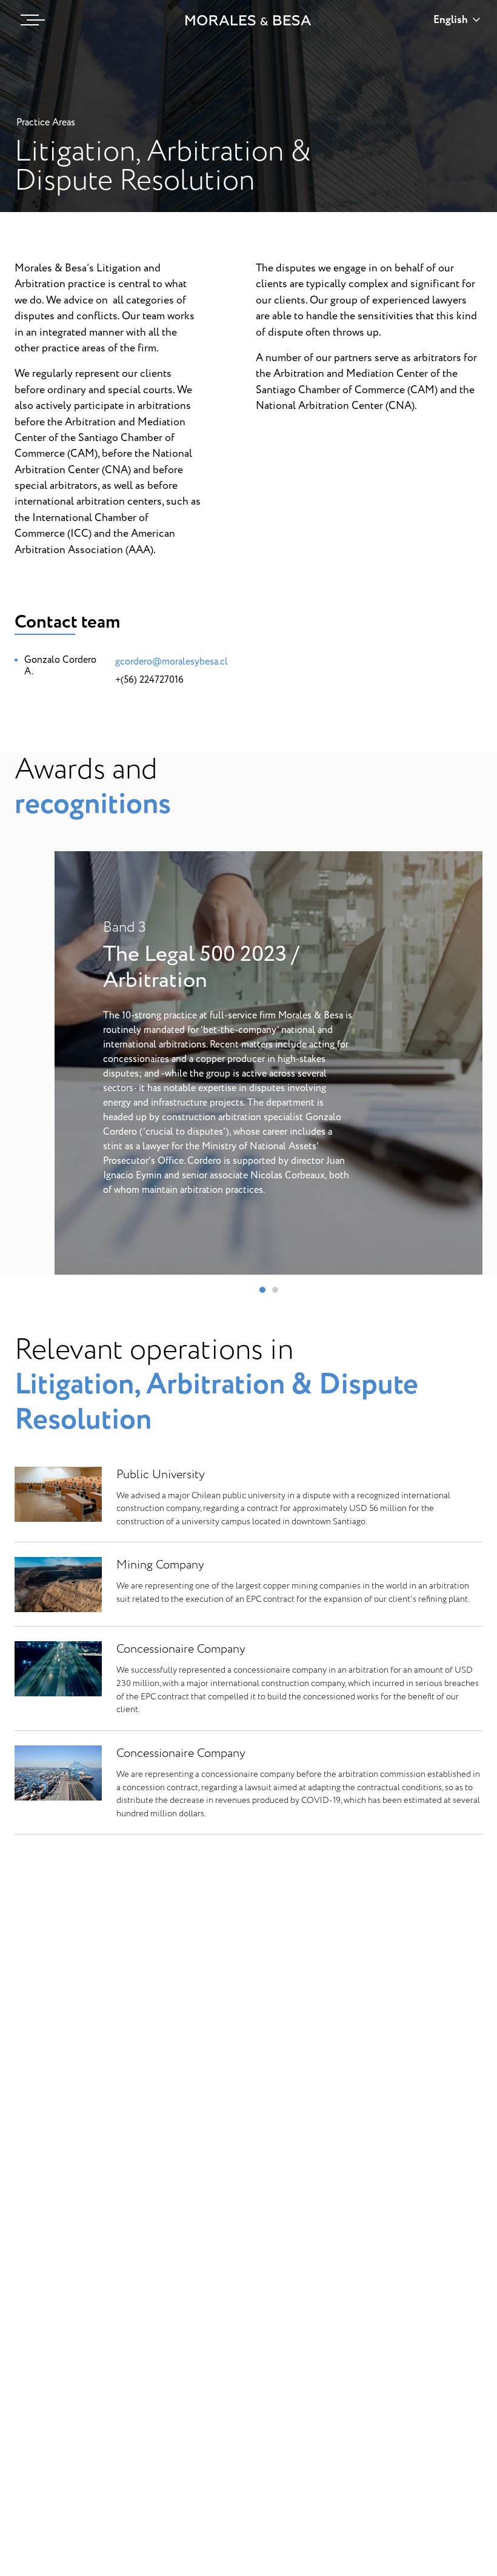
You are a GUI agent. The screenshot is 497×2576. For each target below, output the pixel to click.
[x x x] (30, 20)
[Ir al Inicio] (248, 20)
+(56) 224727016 (149, 680)
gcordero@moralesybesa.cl (172, 662)
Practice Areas (46, 122)
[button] (262, 1290)
